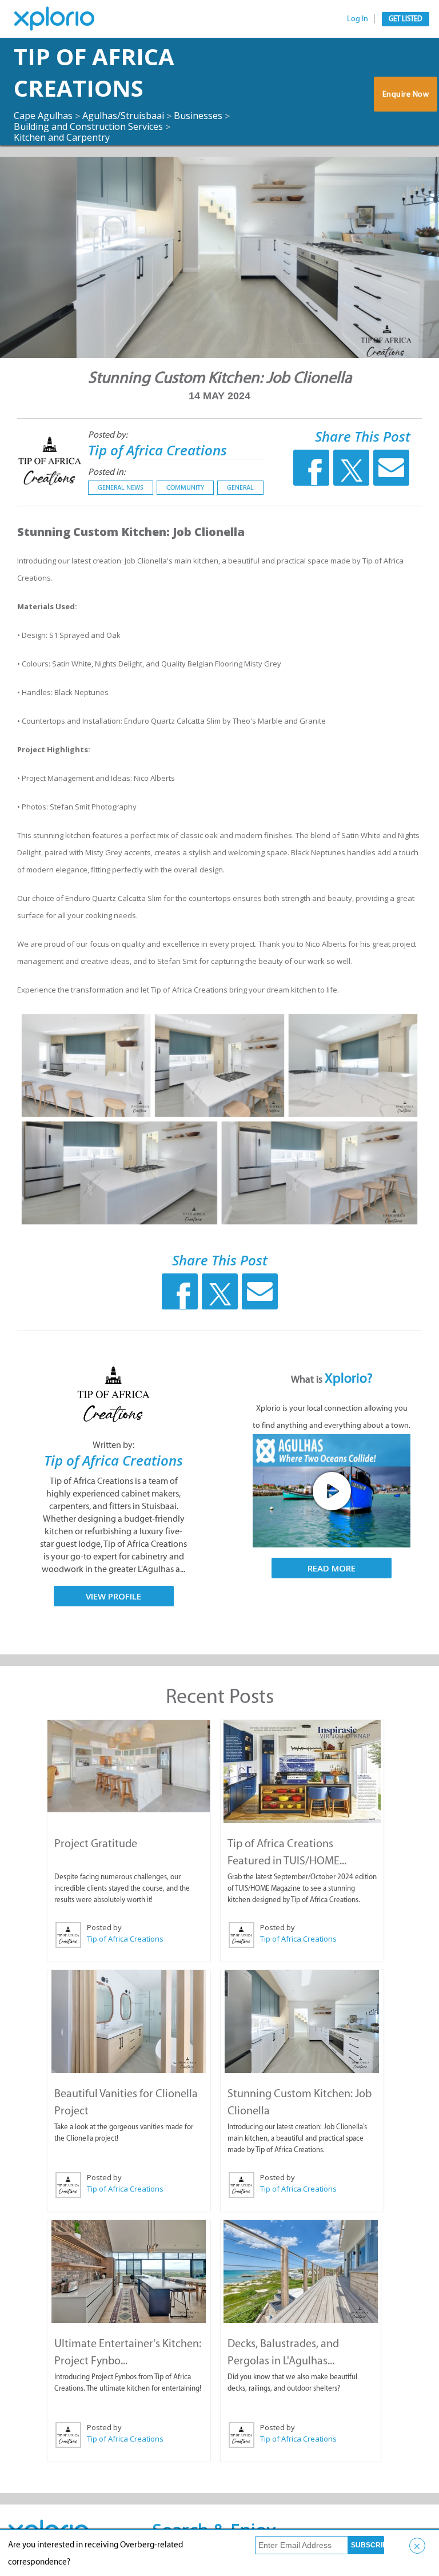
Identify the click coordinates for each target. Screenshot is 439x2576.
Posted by (104, 1927)
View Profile (113, 1596)
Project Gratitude (96, 1843)
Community (185, 487)
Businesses (198, 116)
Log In (358, 19)
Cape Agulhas (43, 116)
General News (121, 487)
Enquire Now (406, 94)
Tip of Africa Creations (94, 72)
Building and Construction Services (88, 126)
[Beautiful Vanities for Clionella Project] (129, 2022)
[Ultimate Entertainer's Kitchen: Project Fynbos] (129, 2272)
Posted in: (107, 472)
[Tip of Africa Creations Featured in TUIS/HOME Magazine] (302, 1772)
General (240, 487)
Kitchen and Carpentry (62, 137)
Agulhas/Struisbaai (123, 116)
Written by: (113, 1445)
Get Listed (406, 19)
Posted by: (108, 434)
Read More (332, 1568)
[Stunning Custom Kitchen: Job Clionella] (302, 2022)
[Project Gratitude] (129, 1766)
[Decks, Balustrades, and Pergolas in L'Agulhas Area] (301, 2272)
